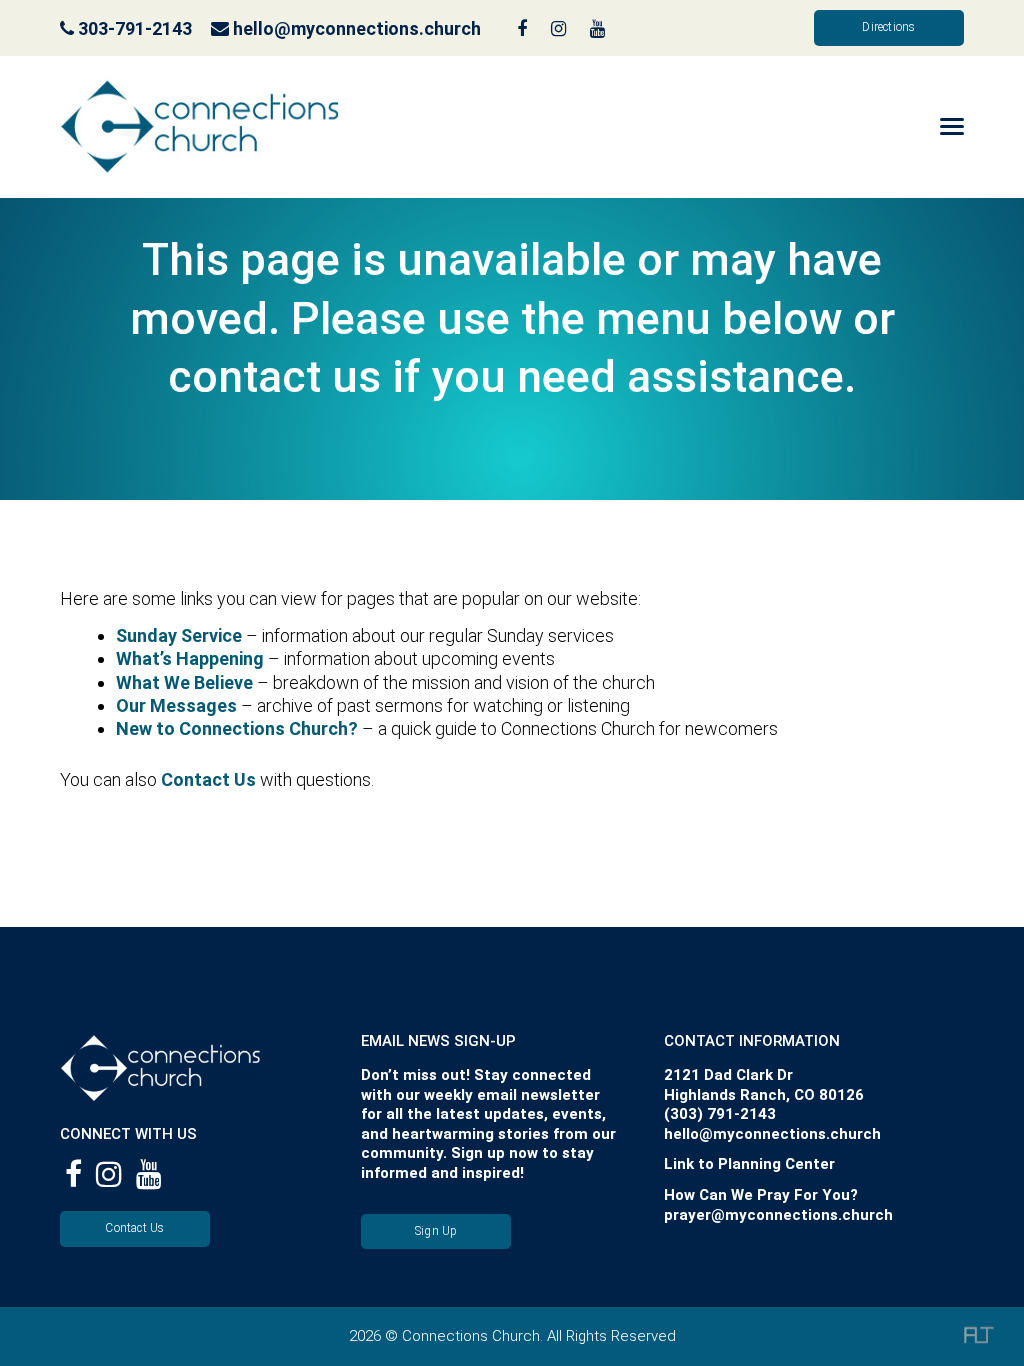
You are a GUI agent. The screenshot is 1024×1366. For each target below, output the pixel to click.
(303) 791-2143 (720, 1114)
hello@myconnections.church (357, 28)
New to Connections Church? (237, 728)
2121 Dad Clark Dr (728, 1075)
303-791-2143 (133, 28)
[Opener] (925, 127)
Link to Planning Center (749, 1164)
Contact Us (208, 779)
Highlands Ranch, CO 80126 (764, 1095)
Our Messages (176, 705)
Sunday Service (179, 635)
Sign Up (436, 1231)
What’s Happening (190, 658)
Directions (888, 27)
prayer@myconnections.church (778, 1215)
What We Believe (184, 682)
